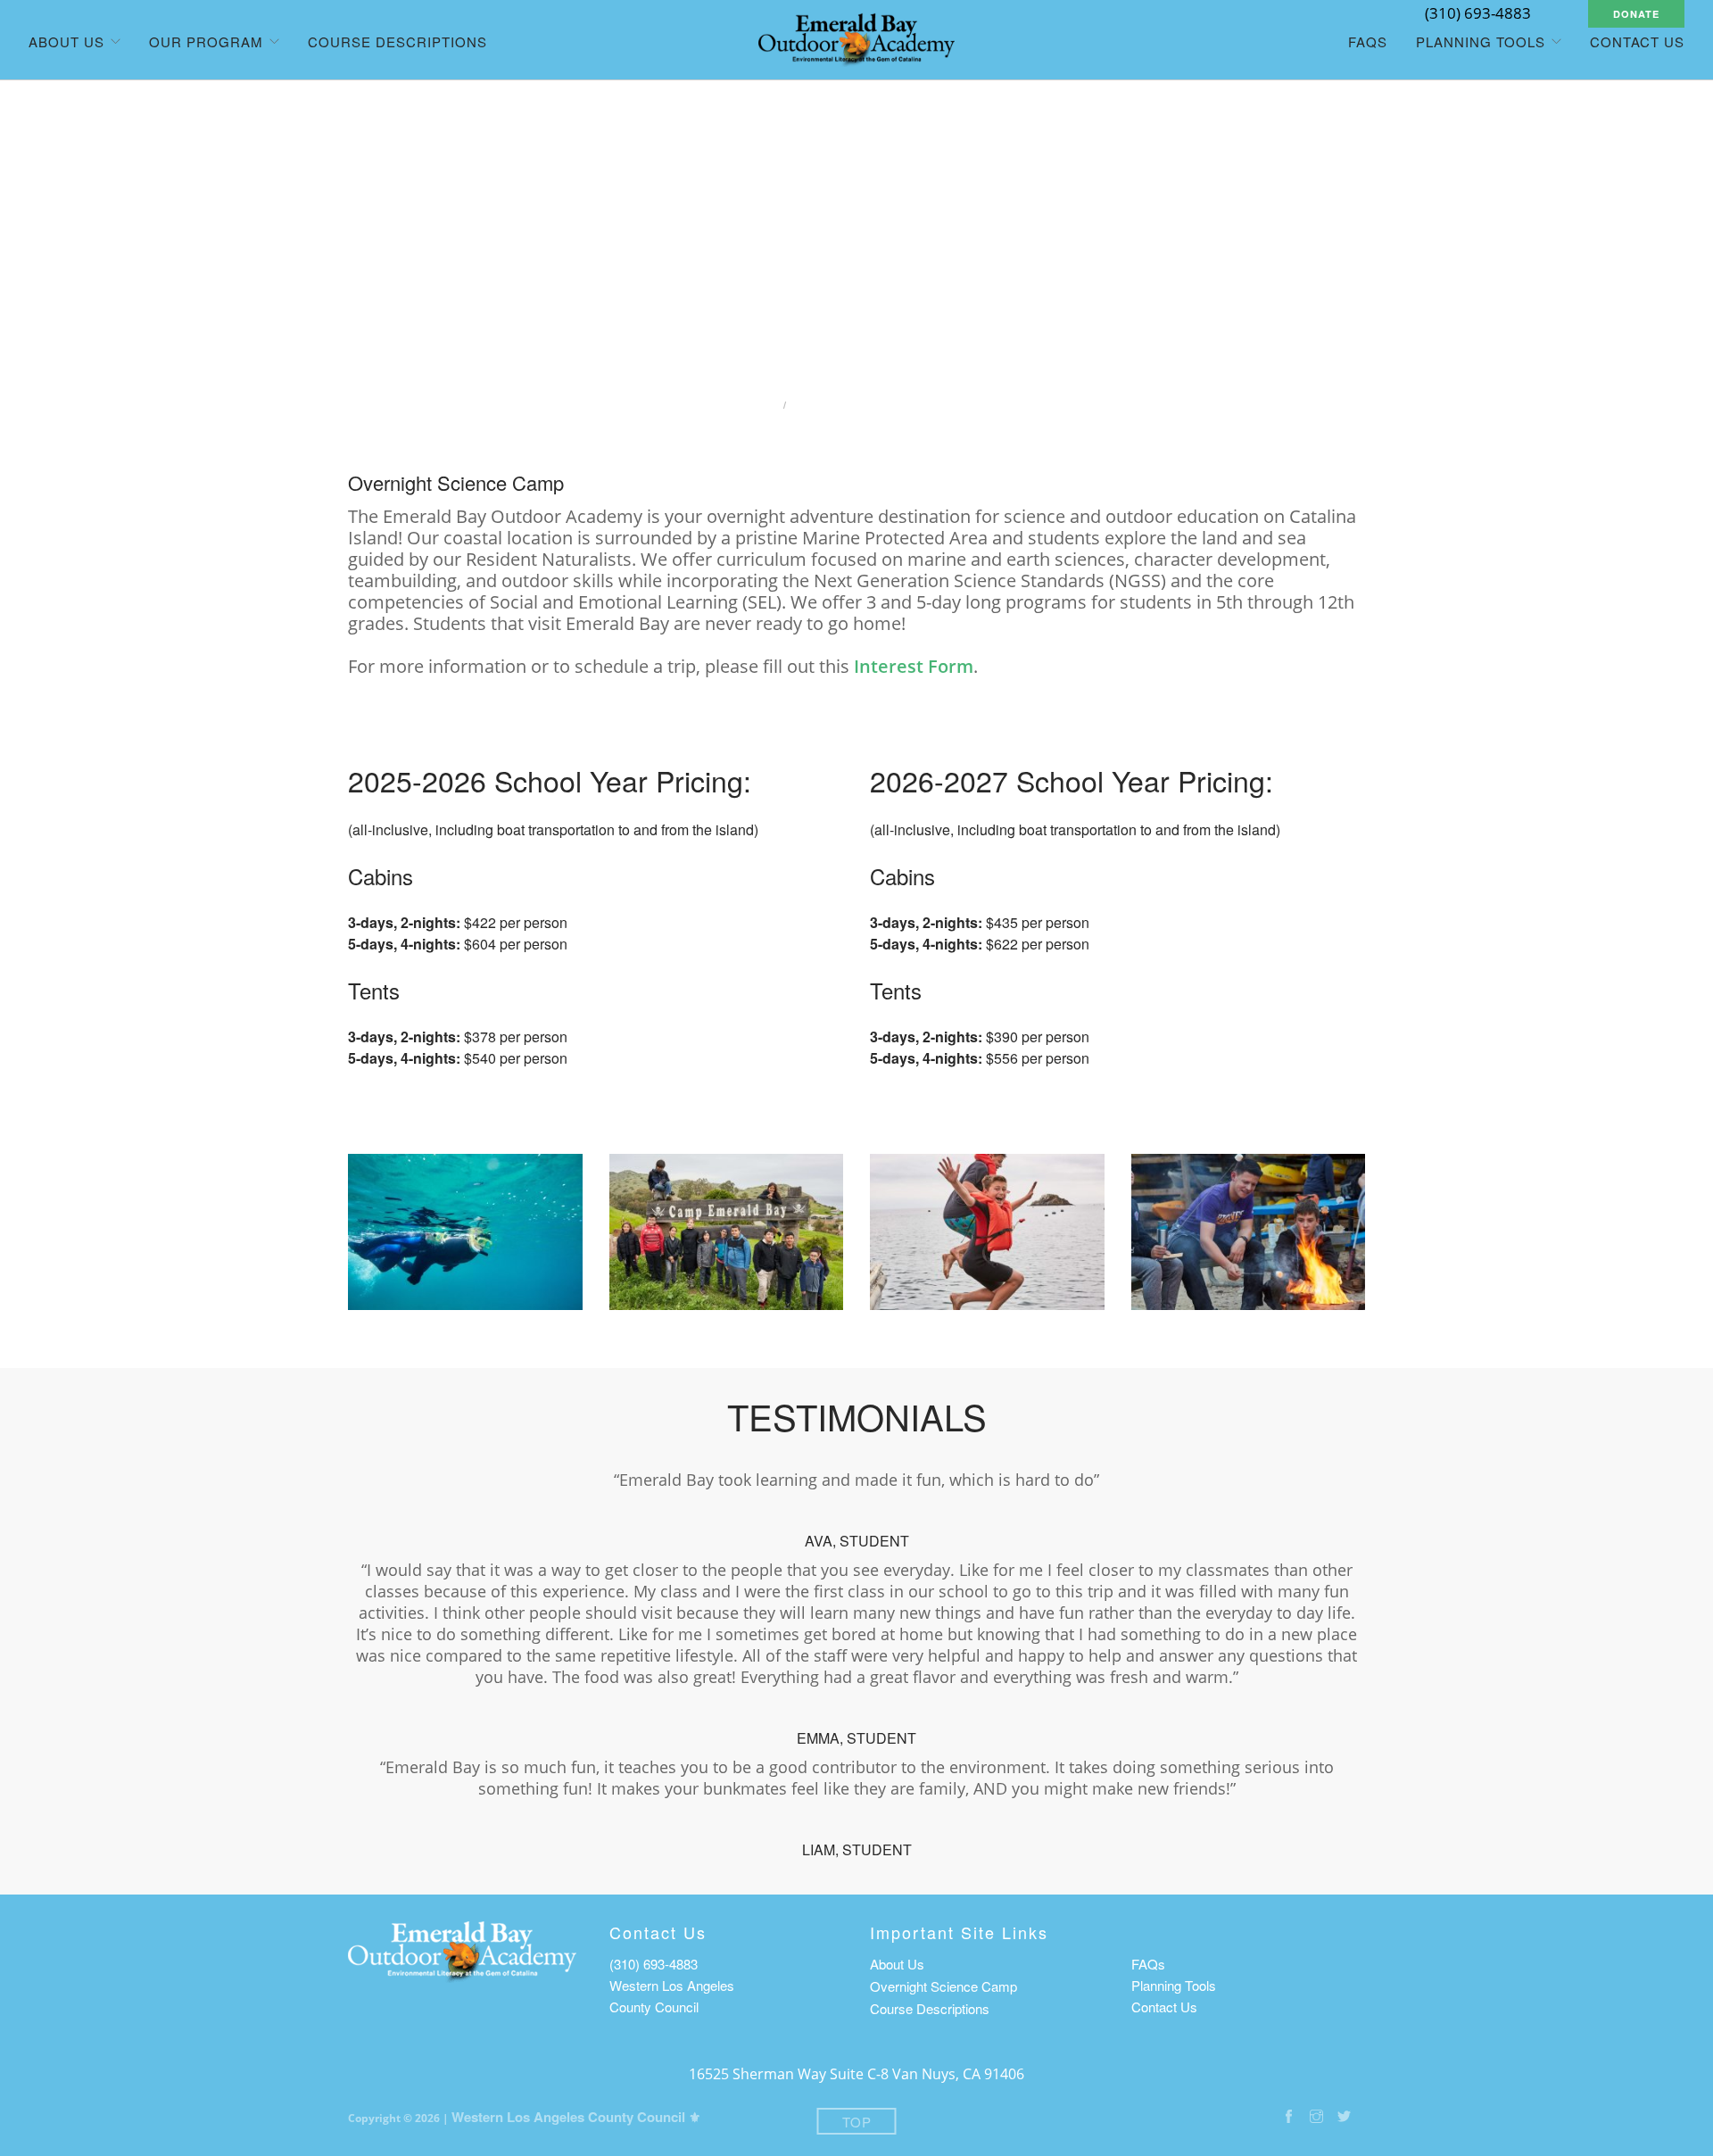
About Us (897, 1964)
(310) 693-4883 (654, 1964)
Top (857, 2122)
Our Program (206, 41)
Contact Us (1637, 41)
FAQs (1368, 41)
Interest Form (914, 666)
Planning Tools (1174, 1985)
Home (751, 405)
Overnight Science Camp (943, 1986)
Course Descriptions (397, 41)
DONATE (1636, 14)
